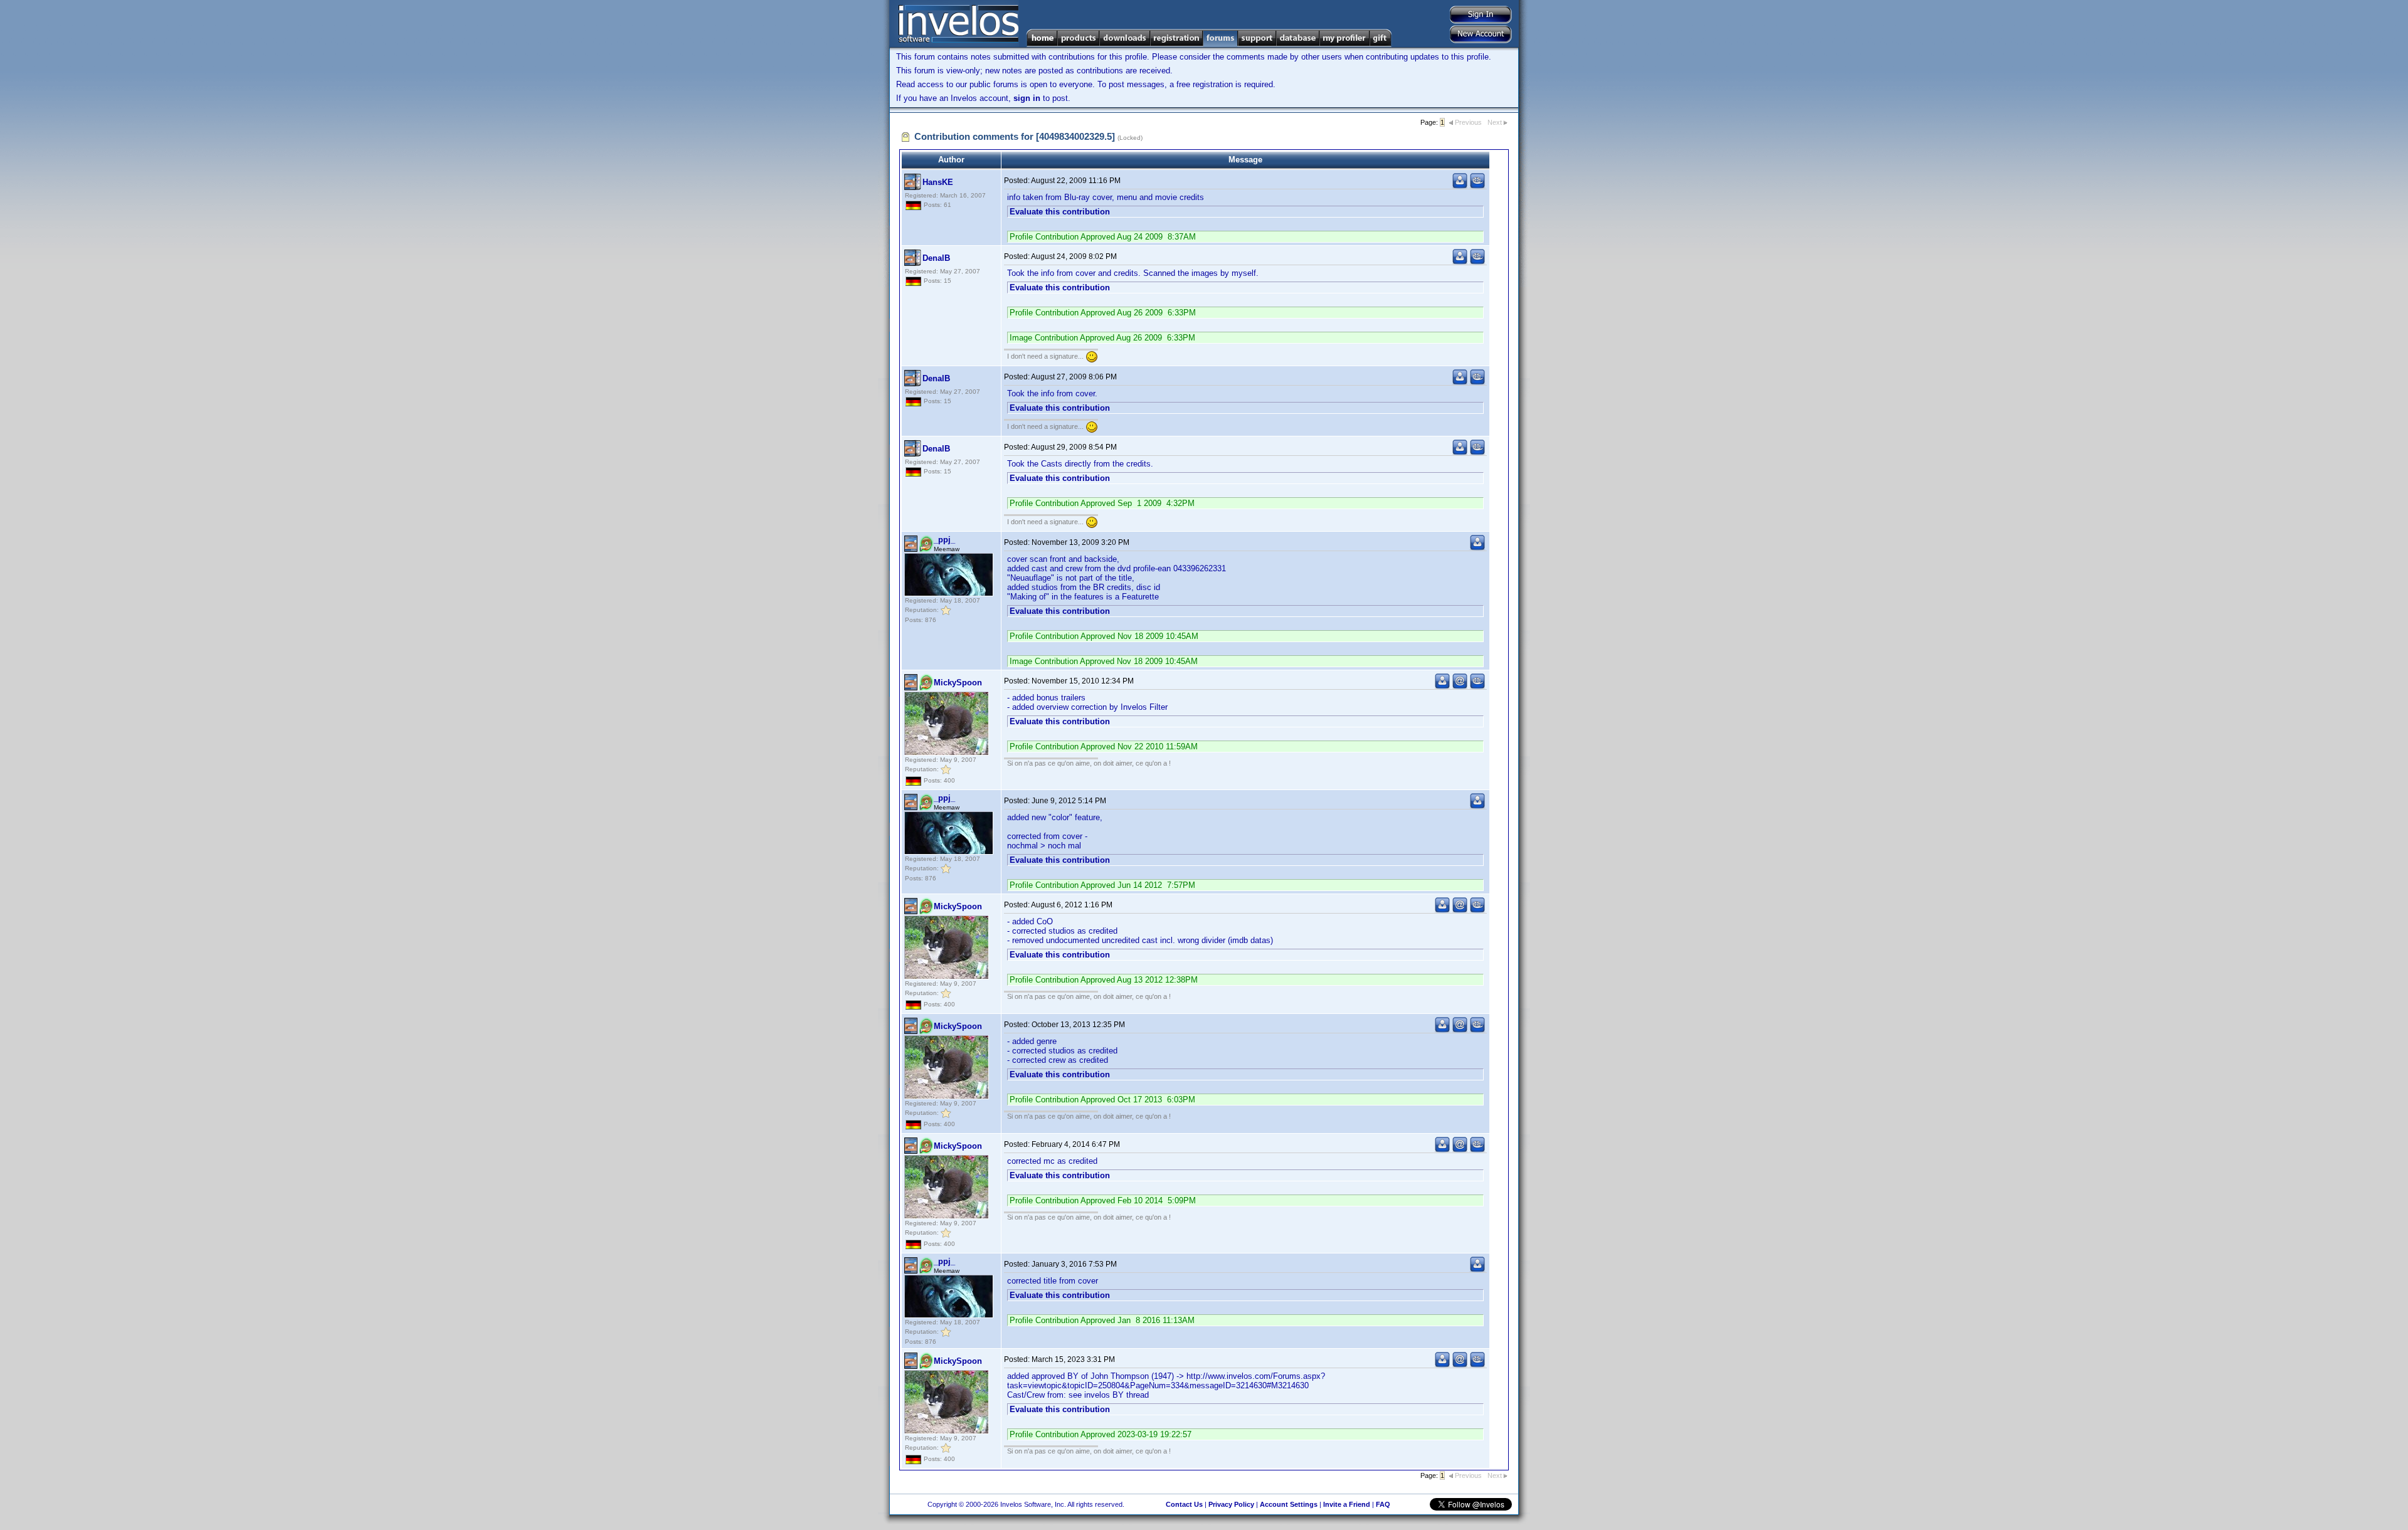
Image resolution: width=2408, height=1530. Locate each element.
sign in (1027, 98)
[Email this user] (1460, 686)
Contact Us (1184, 1504)
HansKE (938, 182)
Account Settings (1289, 1504)
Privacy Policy (1231, 1504)
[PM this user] (1460, 186)
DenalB (936, 258)
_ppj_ (944, 540)
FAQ (1383, 1504)
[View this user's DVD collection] (1477, 186)
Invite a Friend (1347, 1504)
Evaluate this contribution (1060, 212)
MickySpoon (958, 683)
